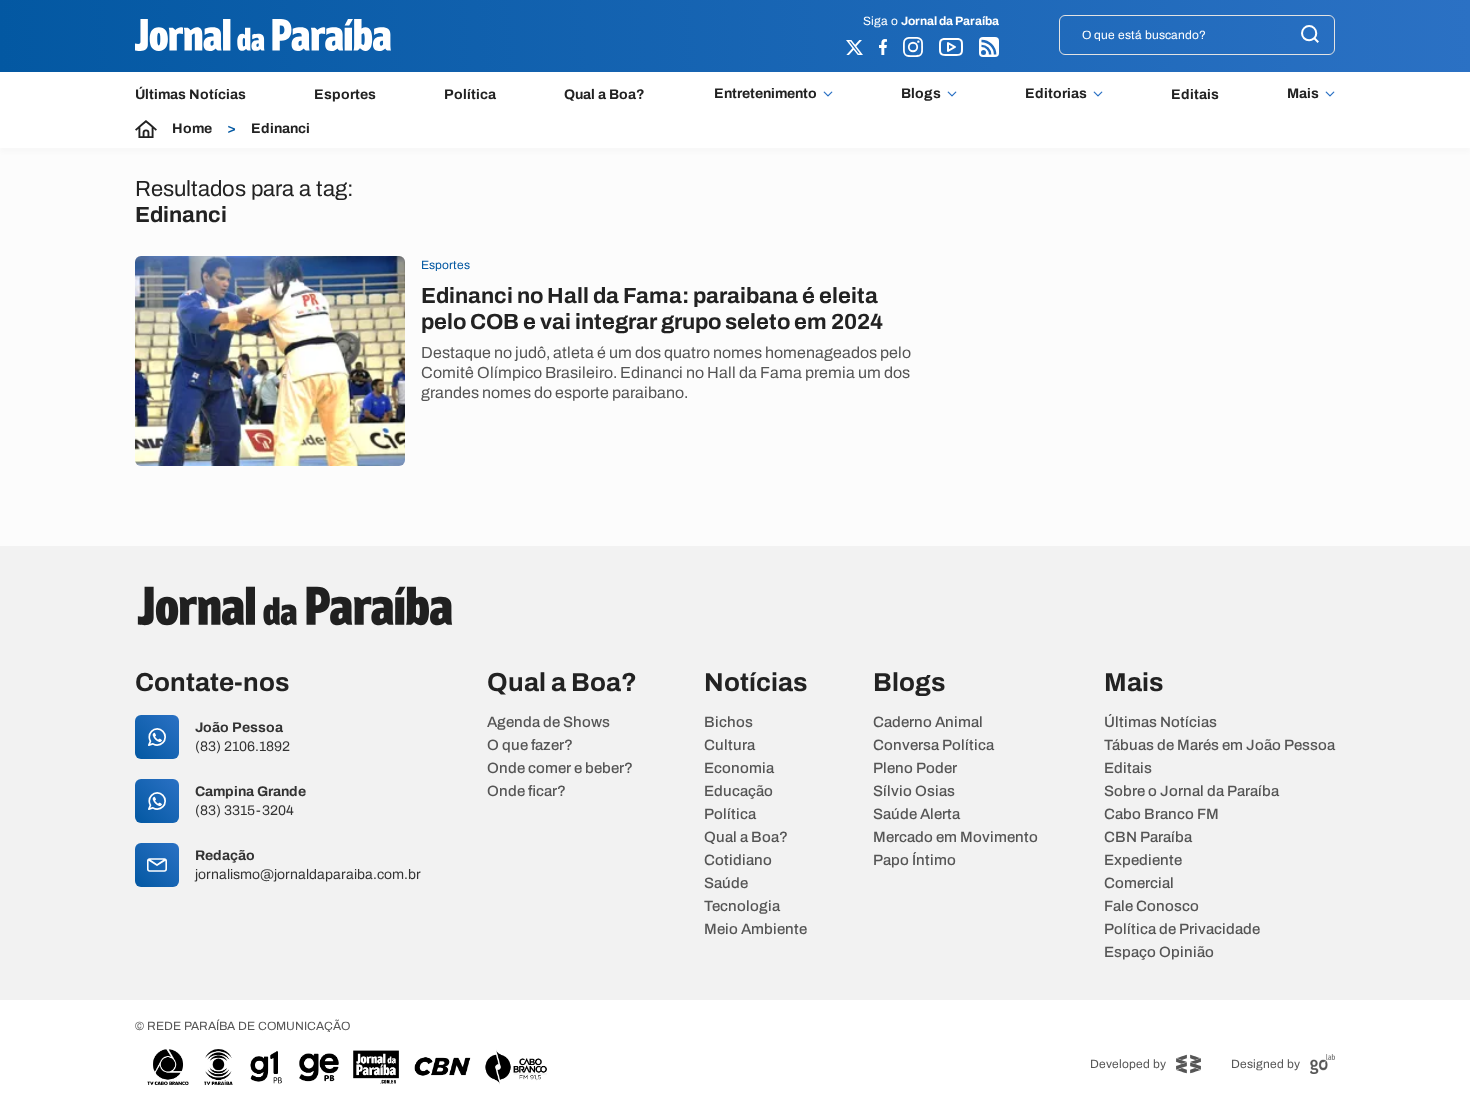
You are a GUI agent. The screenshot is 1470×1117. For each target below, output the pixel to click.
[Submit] (1310, 35)
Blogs (921, 94)
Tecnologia (742, 906)
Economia (739, 768)
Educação (738, 791)
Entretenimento (765, 94)
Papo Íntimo (914, 860)
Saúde (726, 883)
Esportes (345, 94)
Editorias (1056, 94)
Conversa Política (933, 745)
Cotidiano (738, 860)
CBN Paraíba (1148, 837)
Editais (1195, 94)
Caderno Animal (928, 722)
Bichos (728, 722)
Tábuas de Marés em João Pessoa (1219, 745)
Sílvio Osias (914, 791)
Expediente (1143, 860)
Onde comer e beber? (560, 768)
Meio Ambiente (755, 929)
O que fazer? (530, 745)
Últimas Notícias (190, 94)
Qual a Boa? (604, 94)
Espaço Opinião (1159, 952)
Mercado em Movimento (955, 837)
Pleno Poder (915, 768)
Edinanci (280, 129)
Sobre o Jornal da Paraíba (1191, 791)
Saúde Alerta (916, 814)
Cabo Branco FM (1161, 814)
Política (470, 94)
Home (192, 129)
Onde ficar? (526, 791)
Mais (1303, 94)
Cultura (729, 745)
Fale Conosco (1151, 906)
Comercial (1139, 883)
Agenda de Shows (548, 722)
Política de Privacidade (1182, 929)
